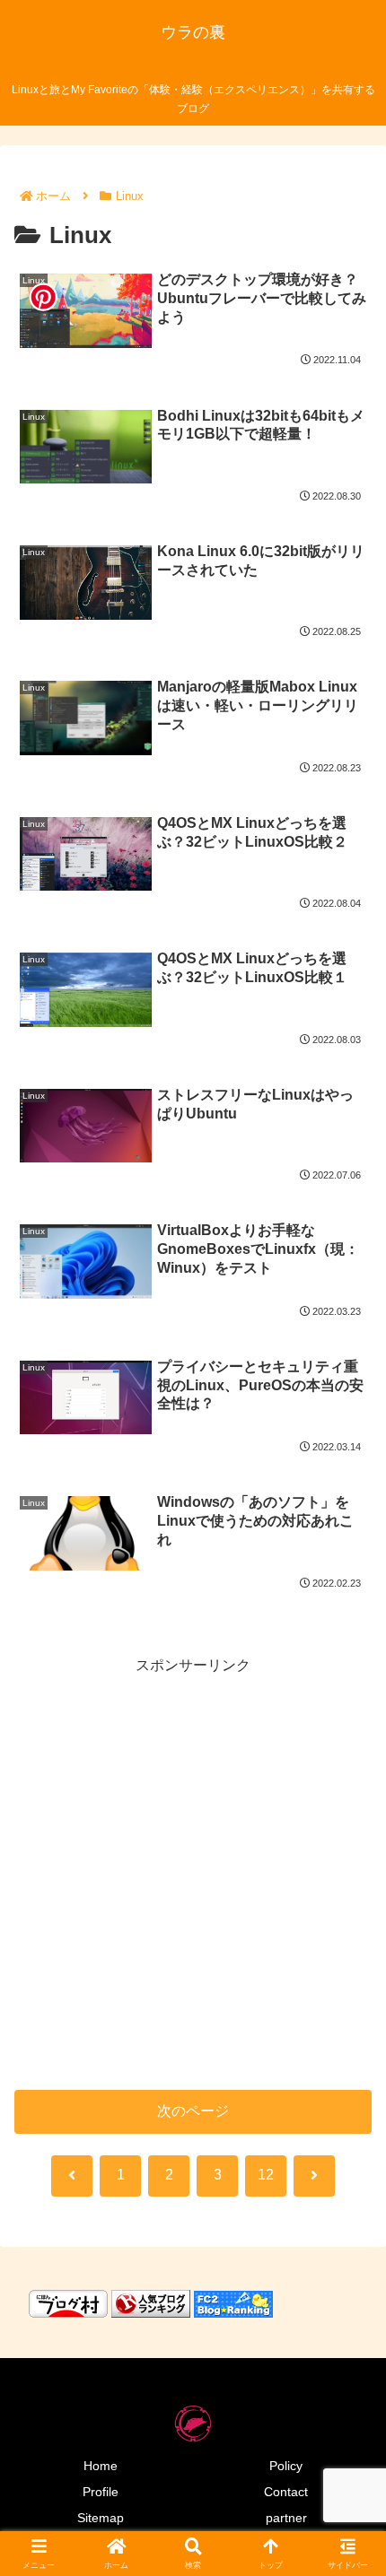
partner (286, 2518)
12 (266, 2175)
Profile (101, 2492)
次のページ (193, 2111)
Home (101, 2466)
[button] (348, 2274)
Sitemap (101, 2518)
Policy (286, 2466)
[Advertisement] (193, 1871)
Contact (286, 2492)
